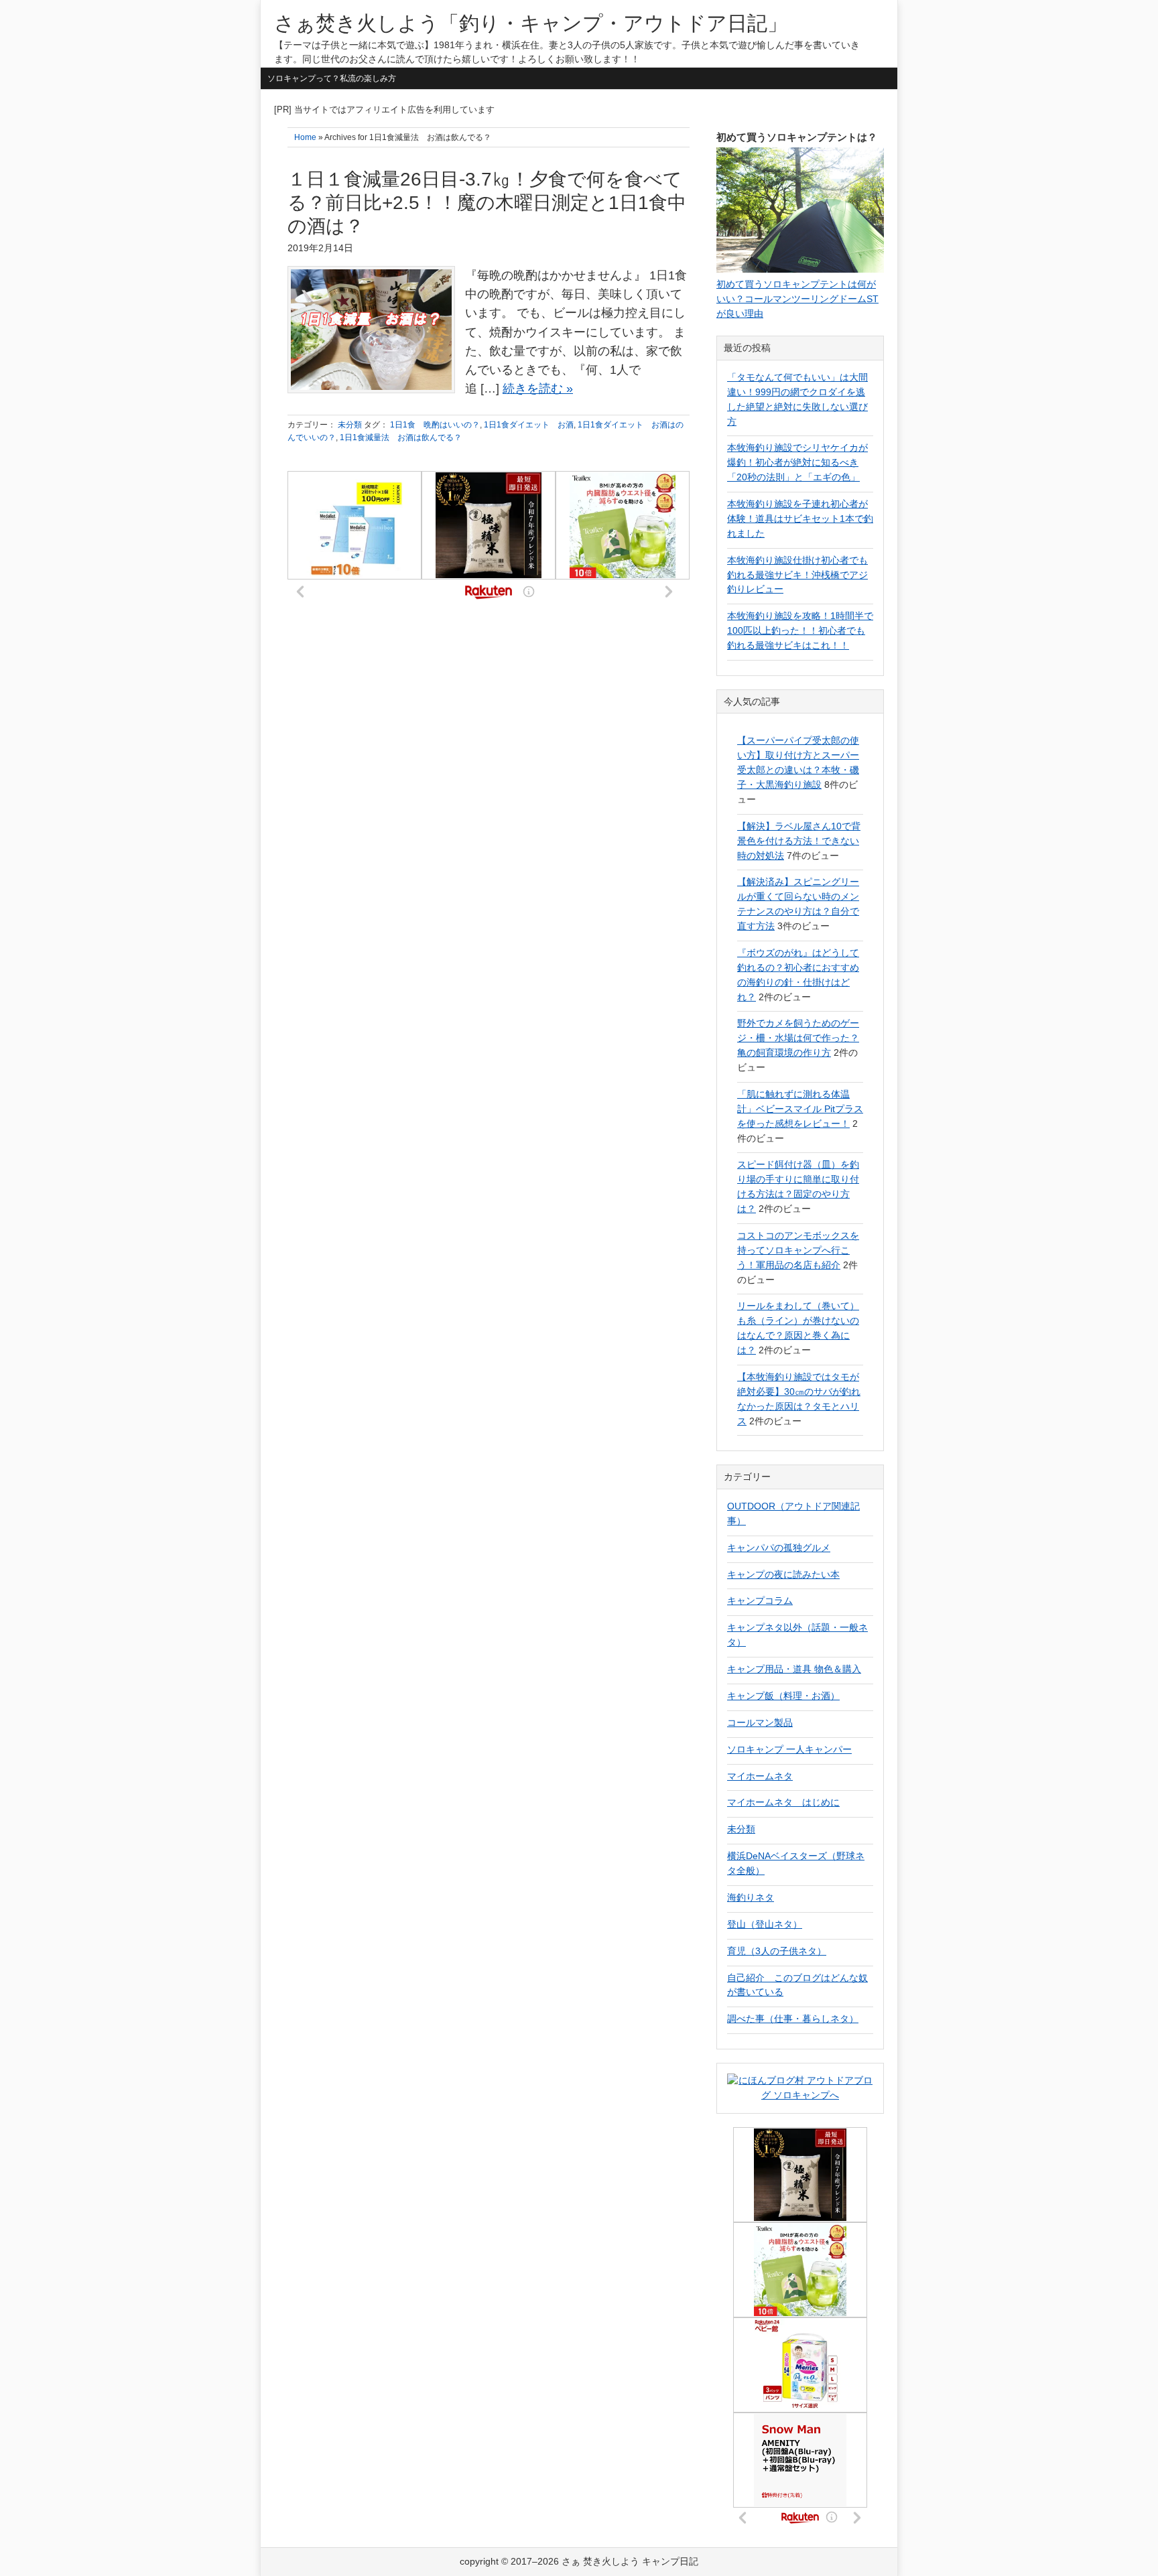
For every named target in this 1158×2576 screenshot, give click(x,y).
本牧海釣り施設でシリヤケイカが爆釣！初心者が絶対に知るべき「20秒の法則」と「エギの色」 (797, 462)
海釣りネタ (751, 1897)
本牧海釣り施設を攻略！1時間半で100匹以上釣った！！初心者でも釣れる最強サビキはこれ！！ (800, 630)
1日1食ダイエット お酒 (529, 425)
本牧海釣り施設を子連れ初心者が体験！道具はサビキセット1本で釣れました (800, 519)
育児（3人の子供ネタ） (777, 1951)
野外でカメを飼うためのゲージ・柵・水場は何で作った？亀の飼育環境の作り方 (798, 1038)
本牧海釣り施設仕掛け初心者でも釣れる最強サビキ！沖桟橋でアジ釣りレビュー (797, 575)
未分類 (350, 425)
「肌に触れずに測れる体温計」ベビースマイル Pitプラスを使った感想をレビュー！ (800, 1109)
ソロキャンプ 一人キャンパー (789, 1749)
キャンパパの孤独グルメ (779, 1548)
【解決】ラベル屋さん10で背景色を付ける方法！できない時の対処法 (799, 841)
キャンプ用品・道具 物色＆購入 (794, 1669)
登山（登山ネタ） (765, 1924)
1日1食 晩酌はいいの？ (435, 425)
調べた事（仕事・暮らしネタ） (793, 2019)
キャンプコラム (760, 1601)
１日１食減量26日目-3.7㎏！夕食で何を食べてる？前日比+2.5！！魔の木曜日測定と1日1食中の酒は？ (487, 203)
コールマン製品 (760, 1722)
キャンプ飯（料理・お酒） (783, 1696)
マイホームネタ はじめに (783, 1802)
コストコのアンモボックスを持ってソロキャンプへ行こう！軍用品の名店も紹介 (798, 1250)
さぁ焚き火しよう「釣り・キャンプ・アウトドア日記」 (531, 23)
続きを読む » (538, 389)
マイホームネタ (760, 1776)
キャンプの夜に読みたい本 (783, 1574)
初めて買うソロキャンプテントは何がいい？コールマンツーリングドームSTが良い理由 (797, 299)
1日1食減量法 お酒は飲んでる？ (401, 437)
